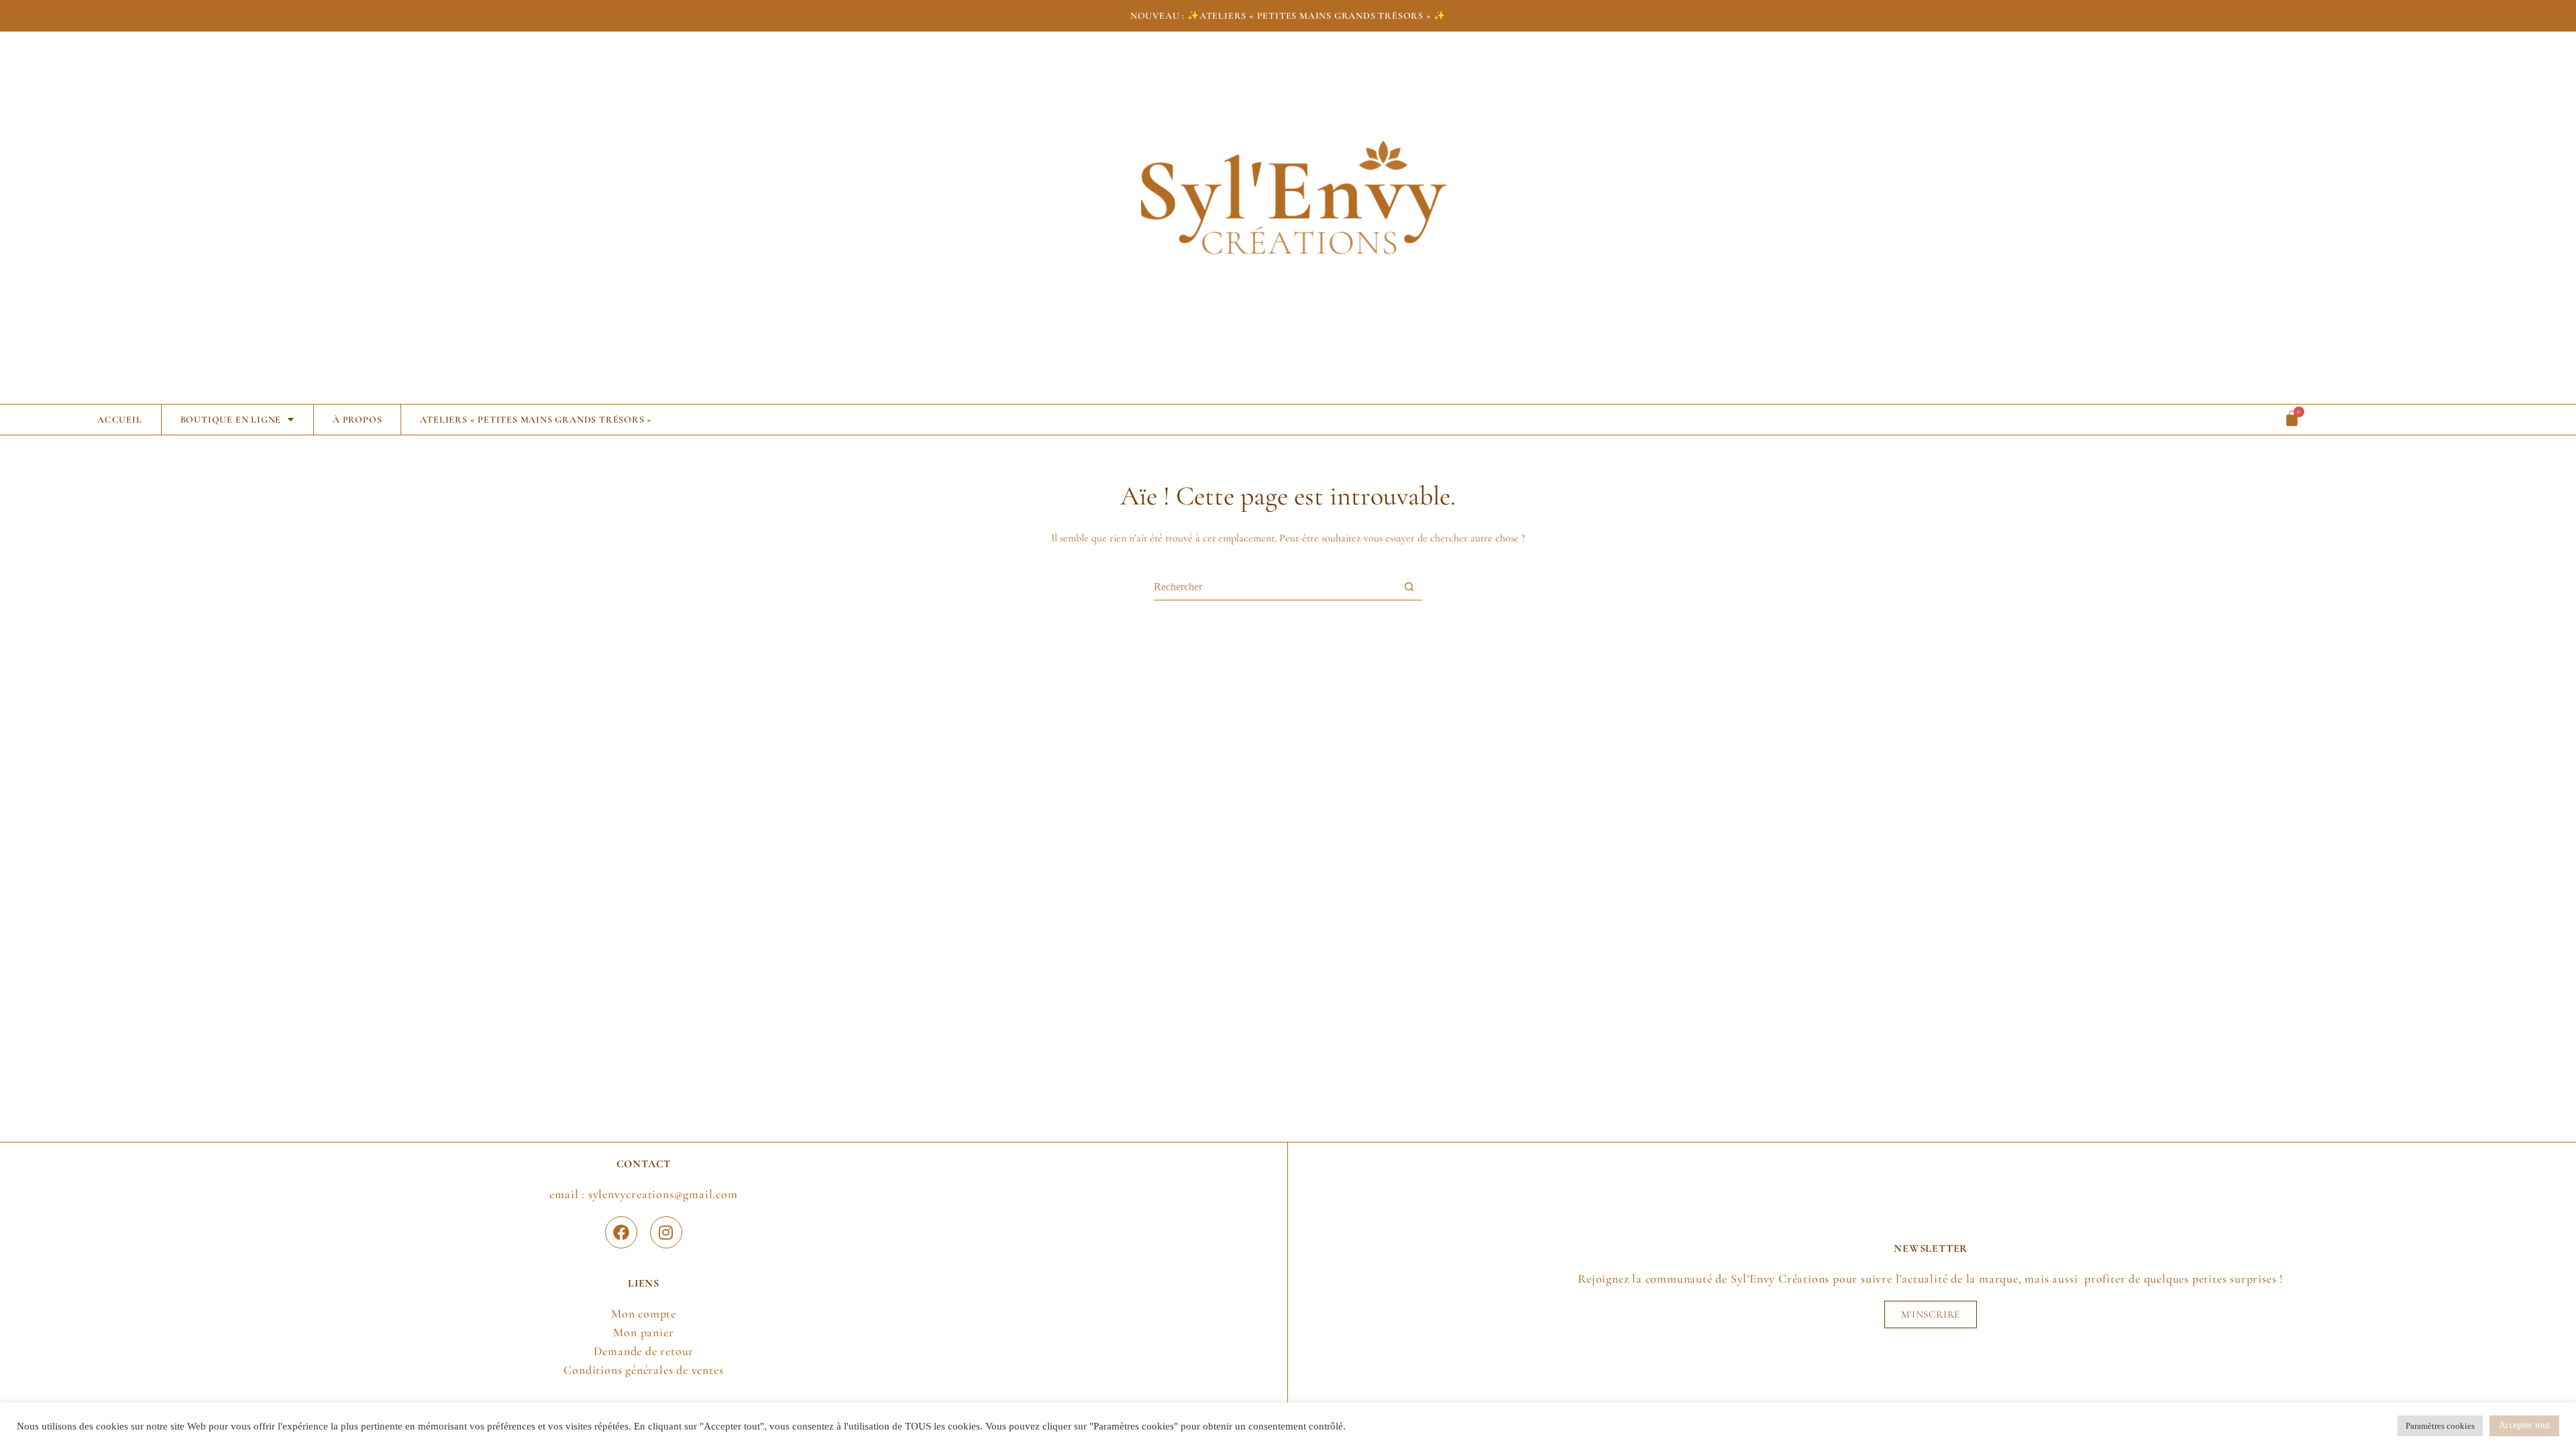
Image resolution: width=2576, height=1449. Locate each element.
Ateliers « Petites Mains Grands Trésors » (536, 420)
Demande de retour (644, 1351)
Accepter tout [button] (2524, 1425)
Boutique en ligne (231, 420)
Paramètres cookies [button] (2440, 1426)
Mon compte (644, 1313)
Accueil (120, 420)
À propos (357, 420)
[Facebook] (621, 1232)
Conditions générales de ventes (643, 1370)
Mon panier (643, 1332)
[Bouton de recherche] (1409, 587)
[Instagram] (666, 1232)
